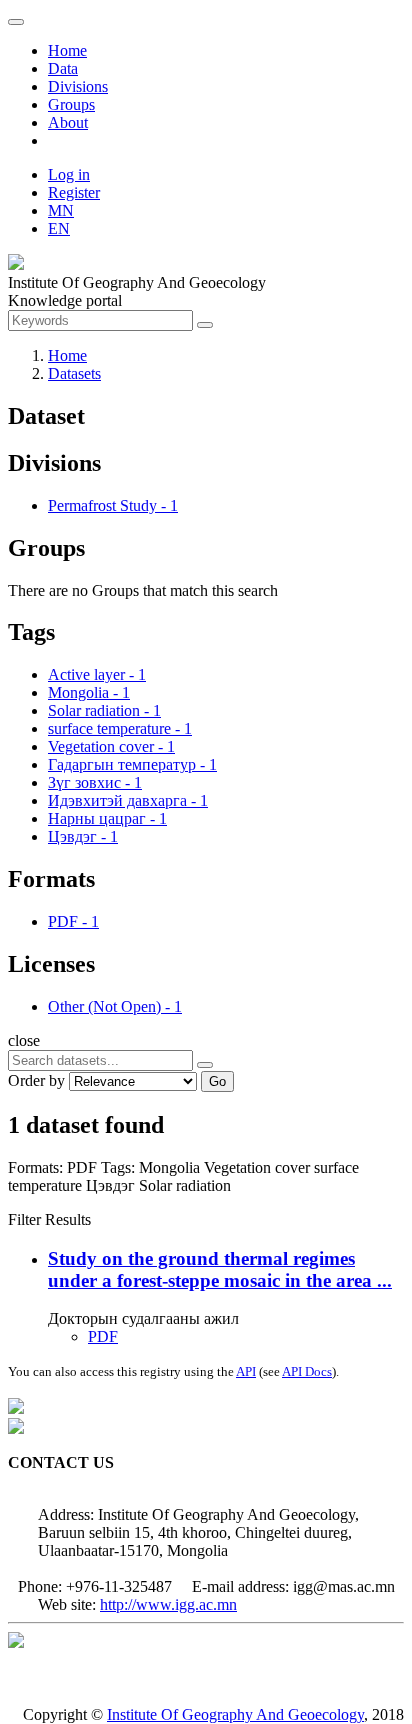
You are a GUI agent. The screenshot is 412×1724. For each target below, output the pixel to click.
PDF (103, 1336)
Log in (69, 174)
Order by (36, 1080)
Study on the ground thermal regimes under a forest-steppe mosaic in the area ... (220, 1269)
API (246, 1371)
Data (63, 68)
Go (217, 1081)
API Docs (307, 1371)
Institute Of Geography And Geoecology (235, 1714)
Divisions (78, 86)
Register (74, 192)
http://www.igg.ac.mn (168, 1604)
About (68, 122)
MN (61, 210)
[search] (205, 1065)
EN (59, 228)
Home (67, 50)
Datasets (74, 373)
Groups (71, 104)
